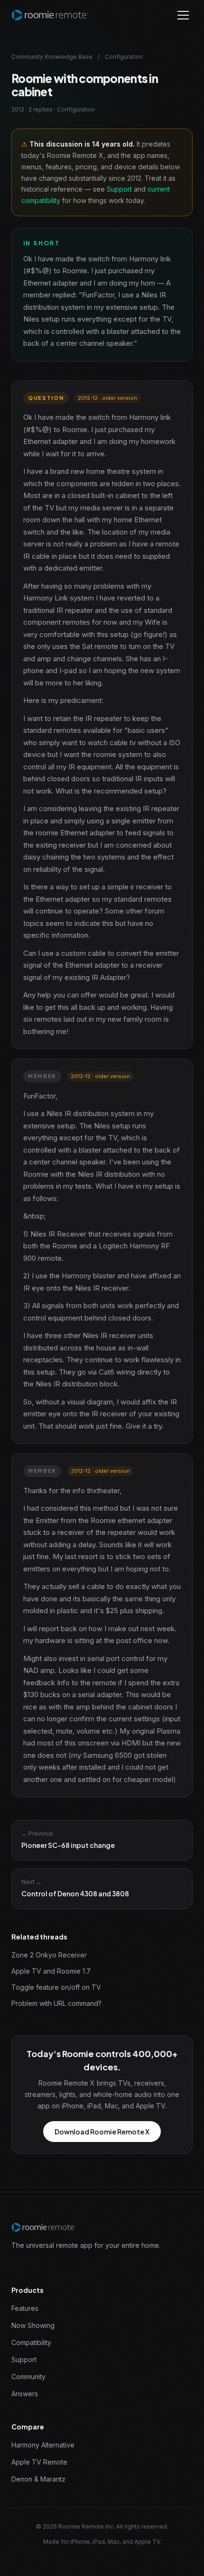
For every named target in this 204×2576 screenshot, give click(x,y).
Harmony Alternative (43, 2445)
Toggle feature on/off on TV (56, 1987)
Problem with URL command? (56, 2003)
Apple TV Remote (39, 2462)
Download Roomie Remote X (102, 2132)
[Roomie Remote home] (50, 15)
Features (25, 2308)
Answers (25, 2394)
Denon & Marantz (38, 2479)
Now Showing (33, 2325)
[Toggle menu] (183, 15)
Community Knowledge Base (52, 57)
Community (28, 2377)
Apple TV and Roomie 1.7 (51, 1971)
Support (119, 189)
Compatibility (31, 2342)
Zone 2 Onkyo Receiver (49, 1955)
